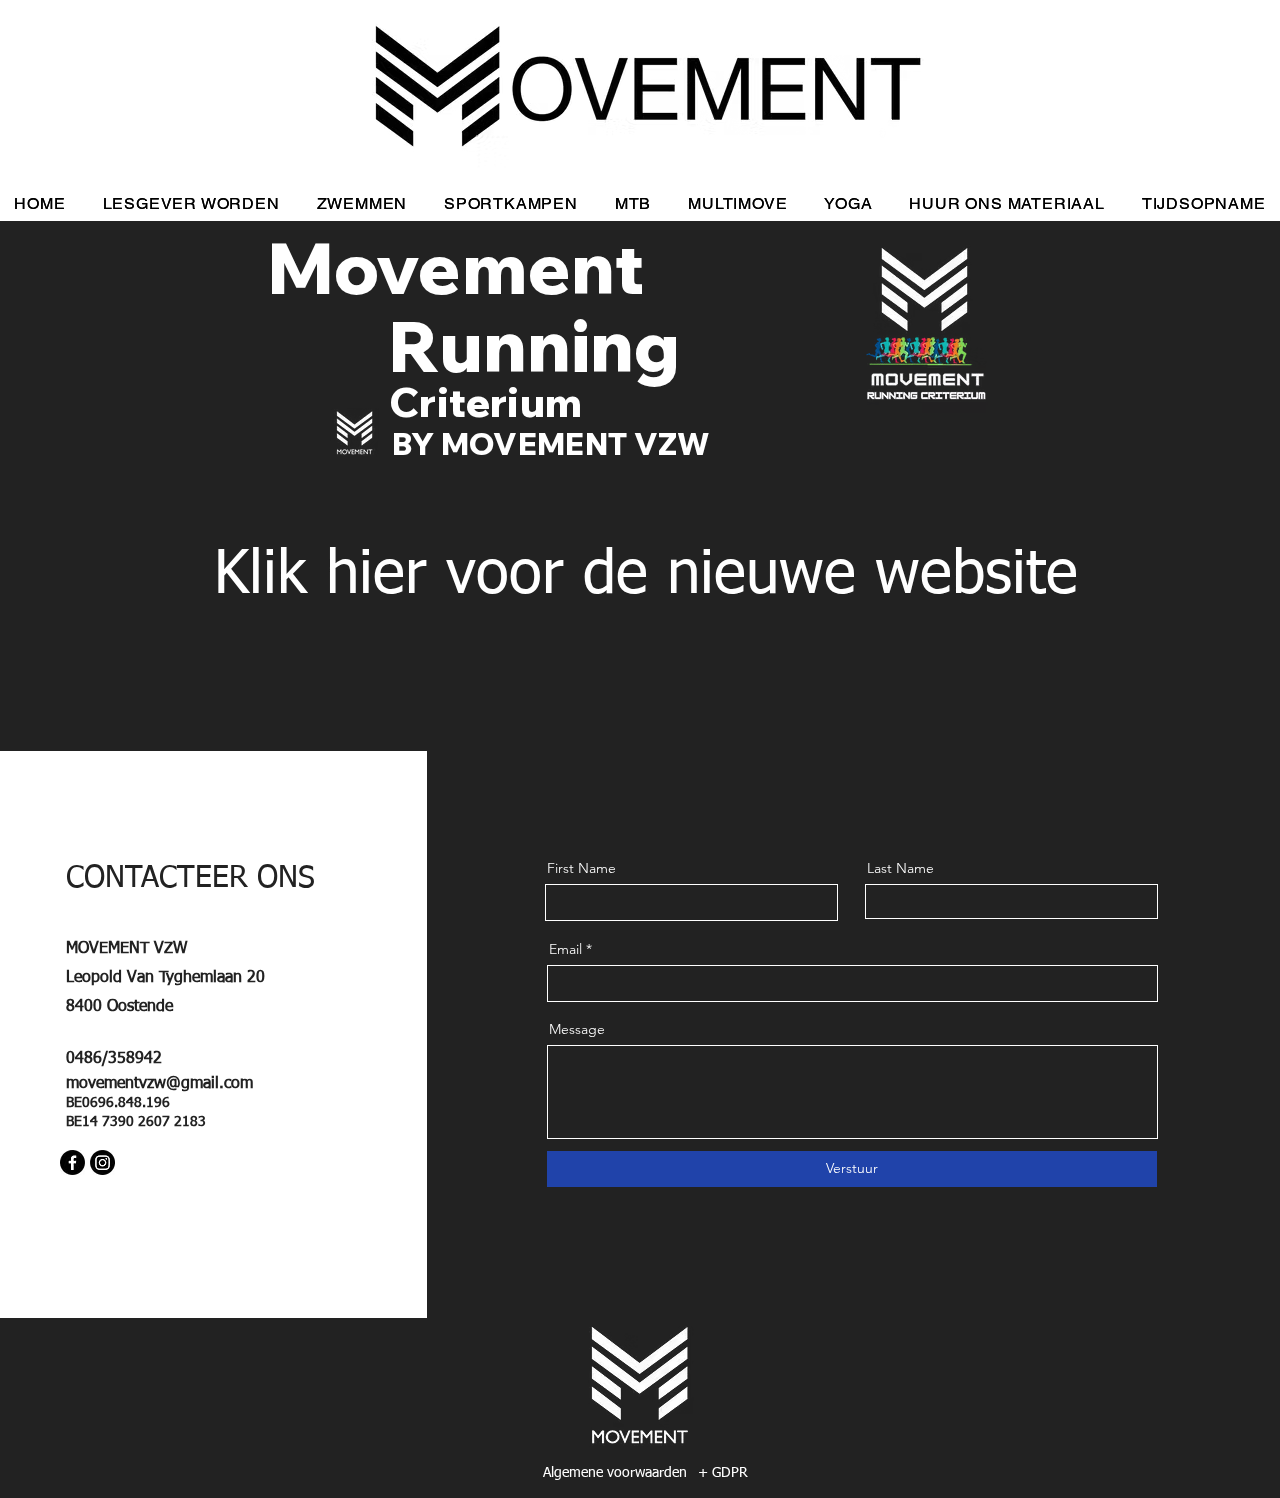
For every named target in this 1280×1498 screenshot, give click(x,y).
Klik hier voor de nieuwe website (646, 576)
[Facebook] (72, 1162)
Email (565, 949)
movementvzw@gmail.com (159, 1084)
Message (577, 1029)
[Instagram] (102, 1162)
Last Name (900, 868)
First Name (581, 868)
